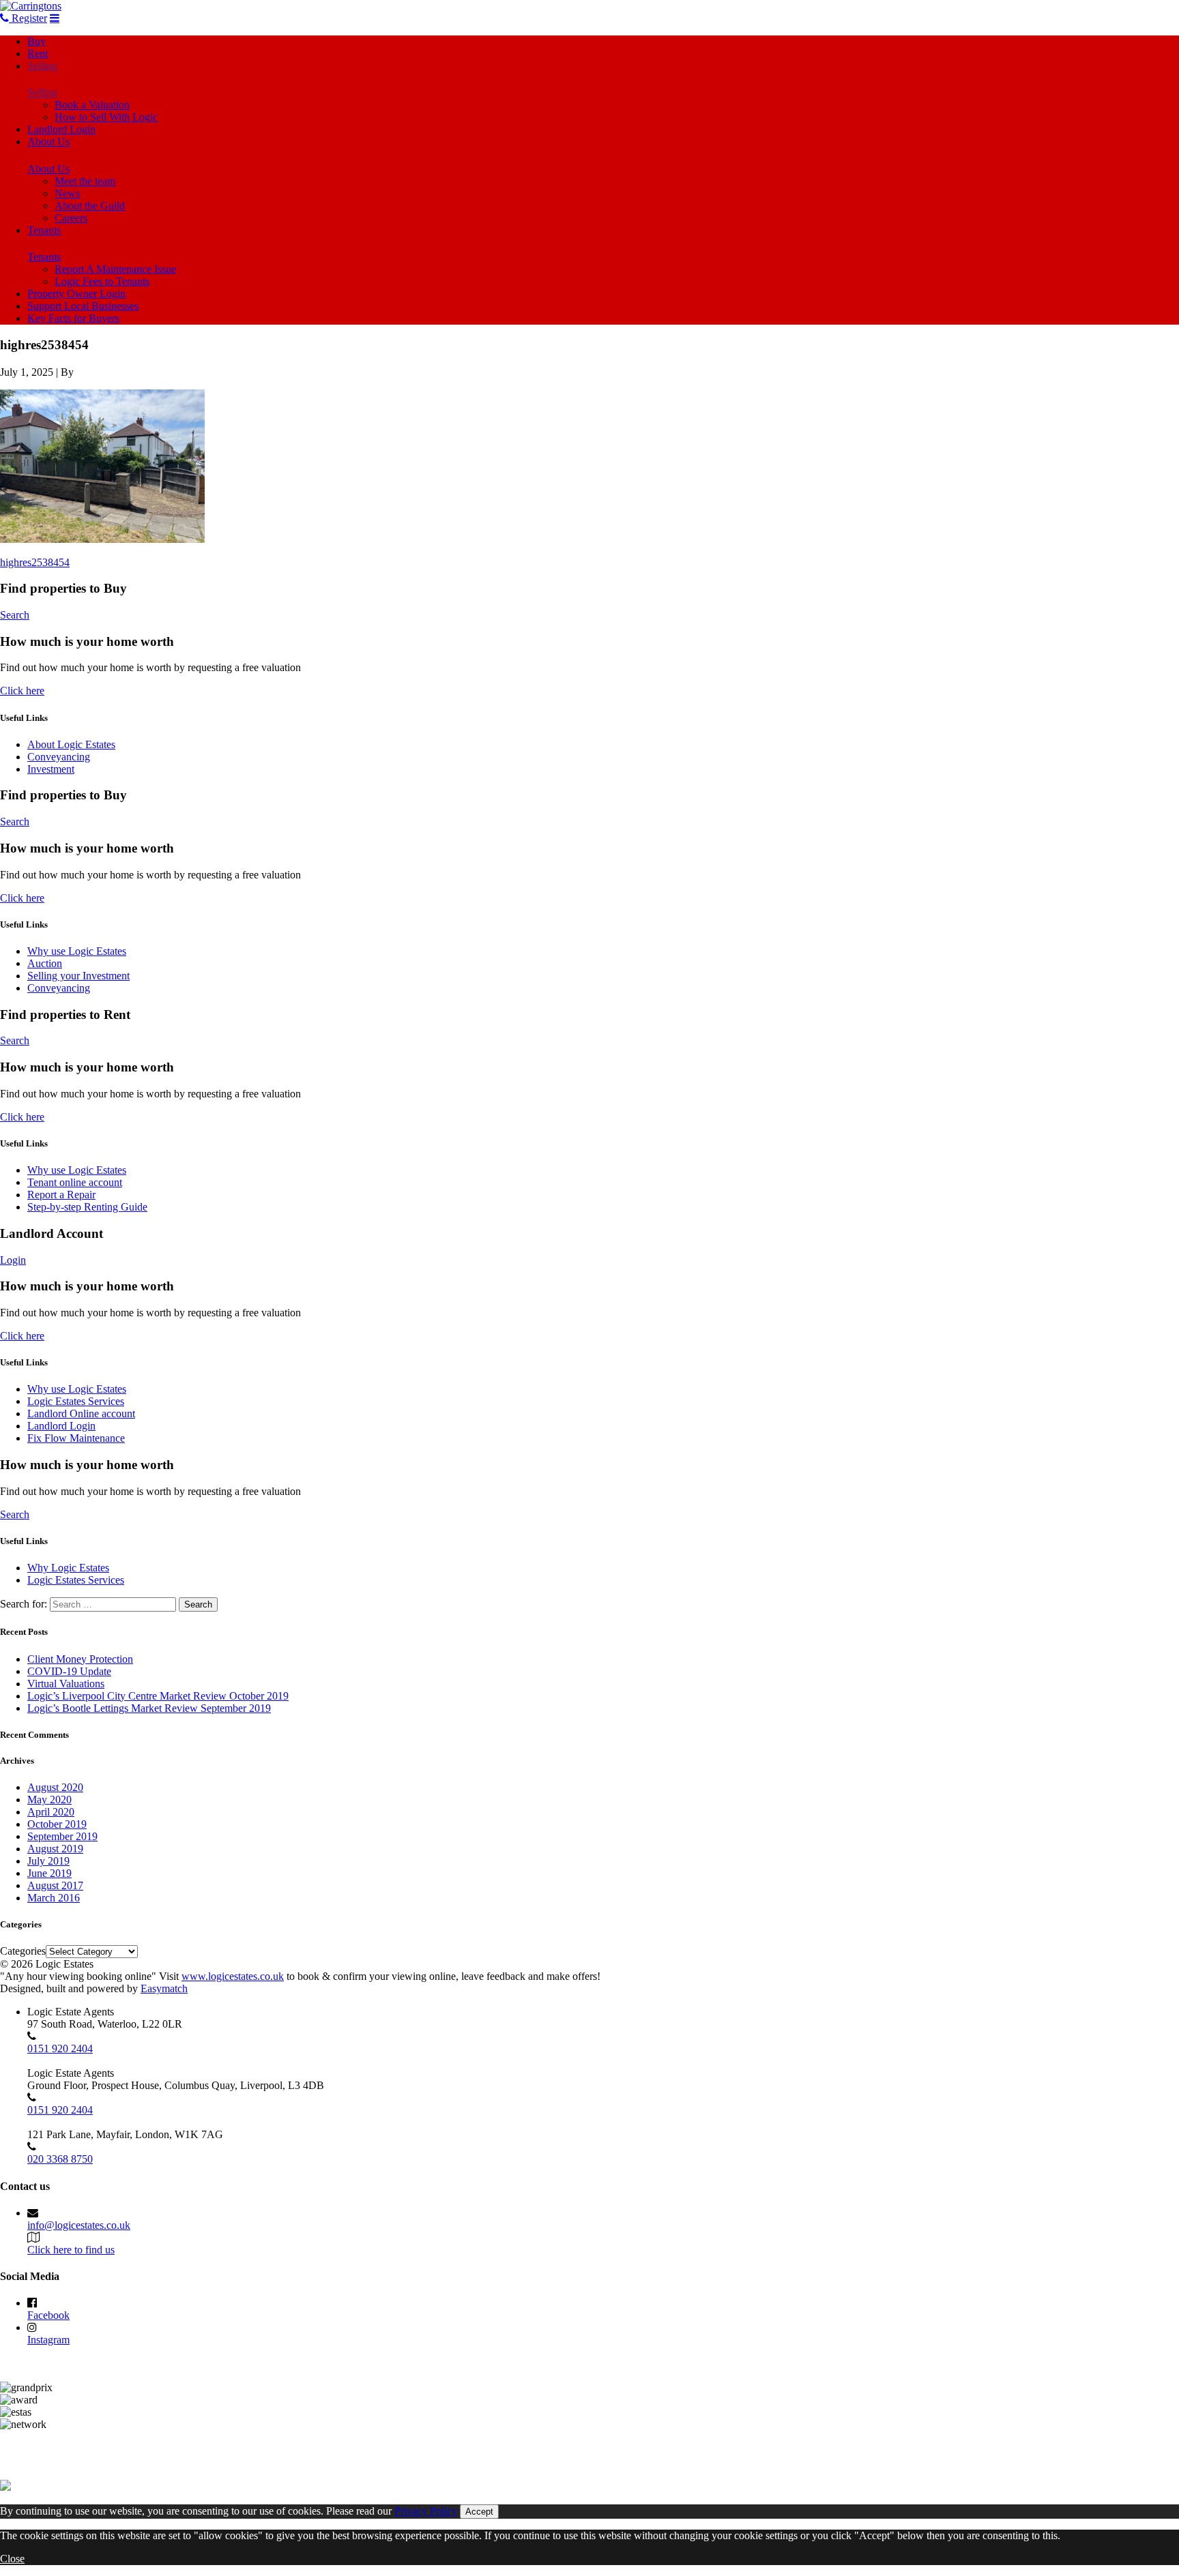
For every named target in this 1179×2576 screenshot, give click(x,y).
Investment (51, 769)
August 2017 (55, 1885)
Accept (479, 2512)
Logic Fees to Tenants (102, 281)
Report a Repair (61, 1195)
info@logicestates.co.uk (79, 2225)
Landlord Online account (81, 1413)
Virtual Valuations (66, 1684)
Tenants (44, 230)
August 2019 (55, 1849)
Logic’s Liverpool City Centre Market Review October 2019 (158, 1696)
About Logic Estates (71, 744)
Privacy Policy (426, 2511)
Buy (37, 41)
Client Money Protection (80, 1659)
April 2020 (51, 1812)
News (67, 193)
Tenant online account (75, 1182)
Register (28, 18)
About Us (48, 142)
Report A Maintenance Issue (115, 269)
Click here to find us (71, 2250)
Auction (45, 963)
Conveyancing (59, 757)
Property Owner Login (76, 294)
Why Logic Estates (68, 1568)
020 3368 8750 (60, 2159)
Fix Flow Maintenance (76, 1438)
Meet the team (85, 181)
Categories (23, 1951)
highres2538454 (35, 562)
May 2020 (49, 1800)
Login (13, 1260)
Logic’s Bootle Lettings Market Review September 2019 (149, 1708)
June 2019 (49, 1873)
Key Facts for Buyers (73, 318)
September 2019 (62, 1836)
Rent (38, 54)
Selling (42, 66)
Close (12, 2559)
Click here (22, 691)
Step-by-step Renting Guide (87, 1207)
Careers (71, 218)
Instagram (48, 2340)
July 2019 (48, 1861)
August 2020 (55, 1787)
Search (15, 615)
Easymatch (164, 1988)
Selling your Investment (78, 976)
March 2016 (54, 1898)
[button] (102, 466)
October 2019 (57, 1824)
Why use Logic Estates (77, 951)
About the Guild (90, 206)
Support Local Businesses (83, 306)
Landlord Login (61, 129)
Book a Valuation (92, 105)
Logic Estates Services (76, 1401)
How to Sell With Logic (106, 117)
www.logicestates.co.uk (233, 1976)
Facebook (48, 2315)
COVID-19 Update (69, 1671)
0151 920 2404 (60, 2048)
